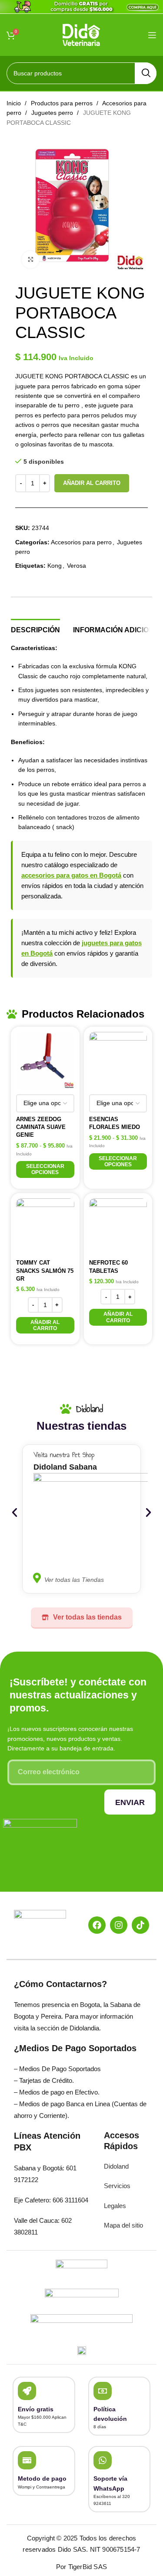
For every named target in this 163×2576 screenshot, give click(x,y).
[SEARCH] (146, 73)
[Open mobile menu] (152, 35)
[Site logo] (81, 34)
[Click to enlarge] (30, 260)
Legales (115, 2206)
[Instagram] (119, 1925)
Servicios (117, 2186)
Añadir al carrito (92, 483)
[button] (45, 1325)
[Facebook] (97, 1925)
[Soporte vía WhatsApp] (103, 2460)
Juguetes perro (53, 113)
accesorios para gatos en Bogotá (71, 875)
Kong (55, 566)
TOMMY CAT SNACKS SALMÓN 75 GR (45, 1270)
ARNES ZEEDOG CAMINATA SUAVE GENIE (41, 1127)
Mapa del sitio (123, 2225)
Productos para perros (63, 103)
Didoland (116, 2166)
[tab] (35, 629)
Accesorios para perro (81, 542)
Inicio (15, 103)
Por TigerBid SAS (81, 2567)
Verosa (77, 566)
